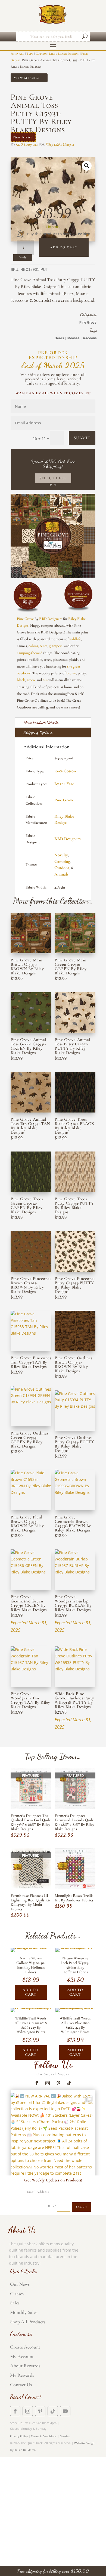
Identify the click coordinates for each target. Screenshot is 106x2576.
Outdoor (62, 868)
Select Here (53, 478)
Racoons (90, 338)
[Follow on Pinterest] (58, 2083)
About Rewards (25, 2366)
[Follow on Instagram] (48, 2083)
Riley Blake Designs (64, 54)
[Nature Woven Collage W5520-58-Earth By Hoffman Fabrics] (31, 1948)
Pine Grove (88, 323)
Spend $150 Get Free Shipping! (53, 464)
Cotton (41, 54)
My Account (22, 2356)
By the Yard (64, 784)
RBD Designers (27, 144)
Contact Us (21, 2385)
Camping (62, 861)
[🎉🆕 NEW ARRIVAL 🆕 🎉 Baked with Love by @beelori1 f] (53, 2135)
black (21, 680)
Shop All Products (28, 2322)
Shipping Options (38, 732)
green (31, 680)
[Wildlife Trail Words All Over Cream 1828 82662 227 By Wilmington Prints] (31, 2008)
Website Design (84, 2443)
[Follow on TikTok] (69, 2083)
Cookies (65, 2436)
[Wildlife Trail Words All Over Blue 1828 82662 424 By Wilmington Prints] (75, 2008)
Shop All (17, 54)
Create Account (25, 2347)
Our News (20, 2284)
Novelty (61, 855)
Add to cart (64, 247)
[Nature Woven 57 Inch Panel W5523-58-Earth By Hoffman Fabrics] (75, 1948)
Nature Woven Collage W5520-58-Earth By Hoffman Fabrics (31, 1965)
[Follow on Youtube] (65, 2411)
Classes (17, 2294)
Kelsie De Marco (25, 2450)
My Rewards (22, 2375)
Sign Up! (81, 2207)
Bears (59, 338)
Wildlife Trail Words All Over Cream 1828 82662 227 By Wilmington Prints (31, 2025)
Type (30, 54)
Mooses (74, 338)
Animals (61, 874)
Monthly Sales (24, 2312)
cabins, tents (38, 646)
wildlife (75, 639)
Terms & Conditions (44, 2436)
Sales (15, 2303)
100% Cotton (65, 771)
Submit (82, 438)
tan (45, 680)
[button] (87, 166)
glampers (56, 646)
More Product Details (41, 722)
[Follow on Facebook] (37, 2083)
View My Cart (27, 78)
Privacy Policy (19, 2436)
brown (71, 673)
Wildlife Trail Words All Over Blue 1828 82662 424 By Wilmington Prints (75, 2025)
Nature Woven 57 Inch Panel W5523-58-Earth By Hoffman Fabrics (75, 1965)
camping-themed (30, 653)
